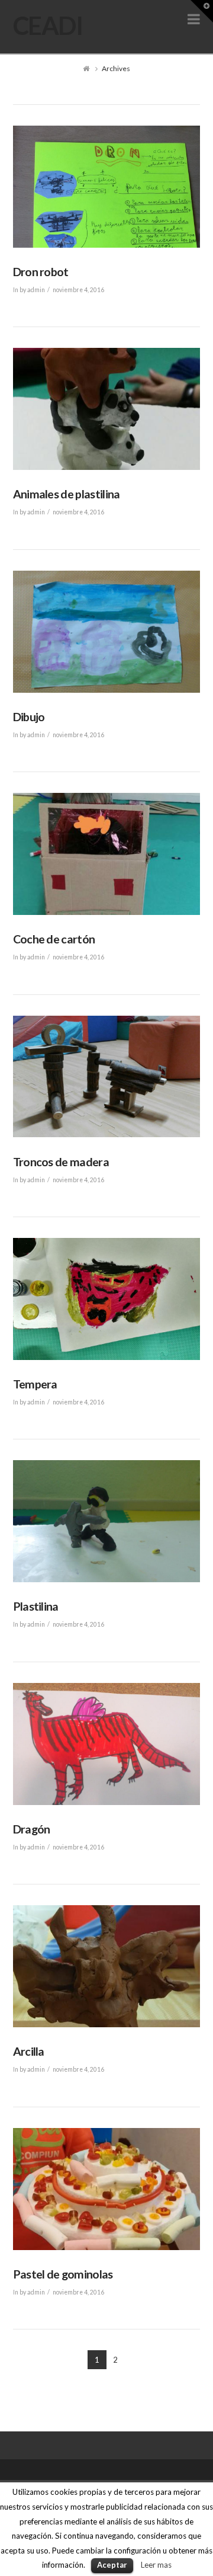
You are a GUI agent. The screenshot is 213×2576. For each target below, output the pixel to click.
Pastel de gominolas (63, 2274)
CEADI (48, 25)
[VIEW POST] (107, 187)
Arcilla (29, 2051)
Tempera (35, 1384)
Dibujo (29, 717)
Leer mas (156, 2565)
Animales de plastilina (67, 494)
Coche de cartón (54, 939)
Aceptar (112, 2565)
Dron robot (41, 272)
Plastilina (36, 1606)
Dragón (32, 1829)
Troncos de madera (61, 1162)
